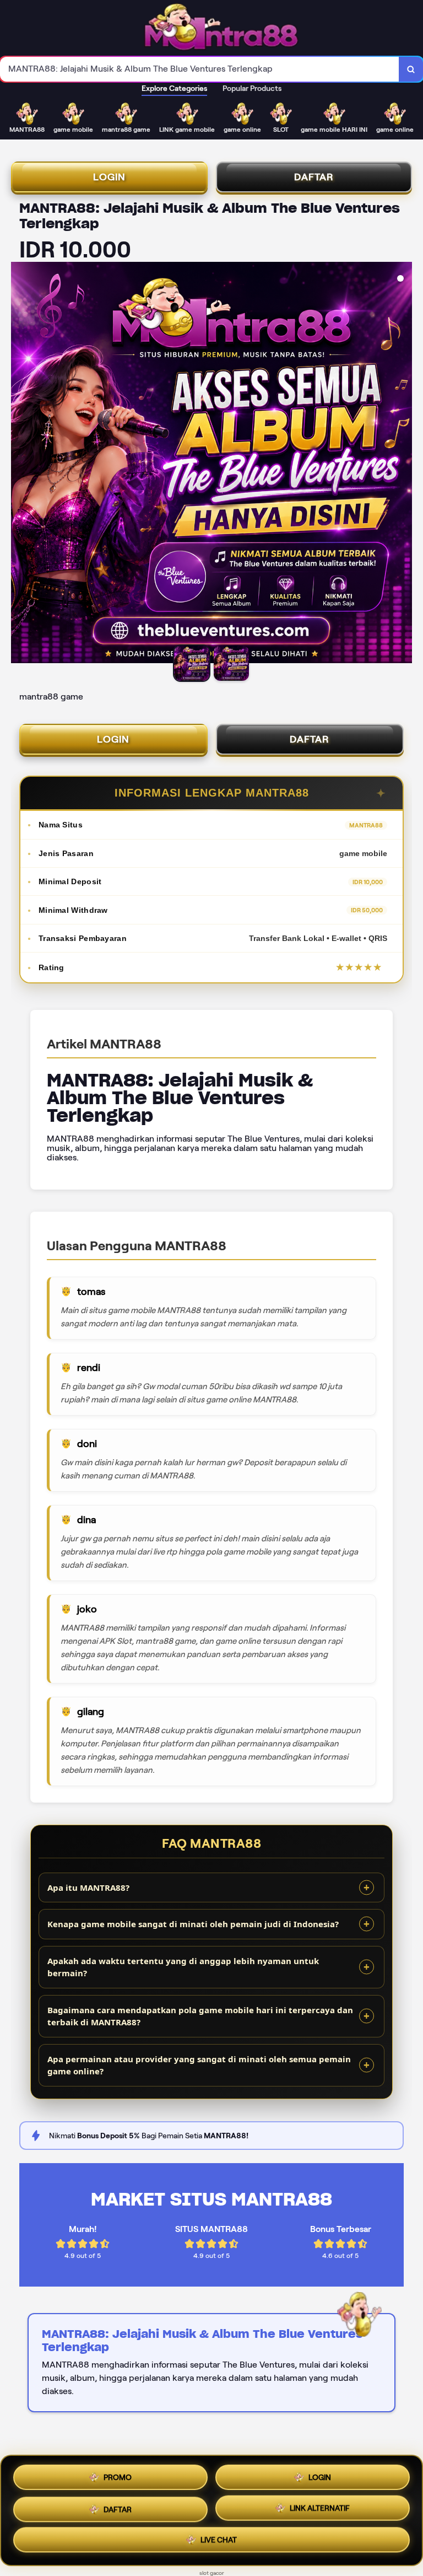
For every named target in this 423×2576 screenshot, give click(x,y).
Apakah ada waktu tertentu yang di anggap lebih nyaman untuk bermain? (183, 1967)
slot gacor (212, 2573)
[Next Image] (403, 464)
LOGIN (109, 177)
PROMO (118, 2473)
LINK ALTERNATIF (320, 2507)
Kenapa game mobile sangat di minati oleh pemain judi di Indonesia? (193, 1924)
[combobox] (200, 69)
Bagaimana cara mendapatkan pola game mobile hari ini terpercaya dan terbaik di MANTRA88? (200, 2016)
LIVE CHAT (219, 2542)
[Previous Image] (20, 464)
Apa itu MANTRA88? (88, 1887)
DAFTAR (314, 177)
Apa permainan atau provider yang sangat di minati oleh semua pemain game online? (199, 2065)
